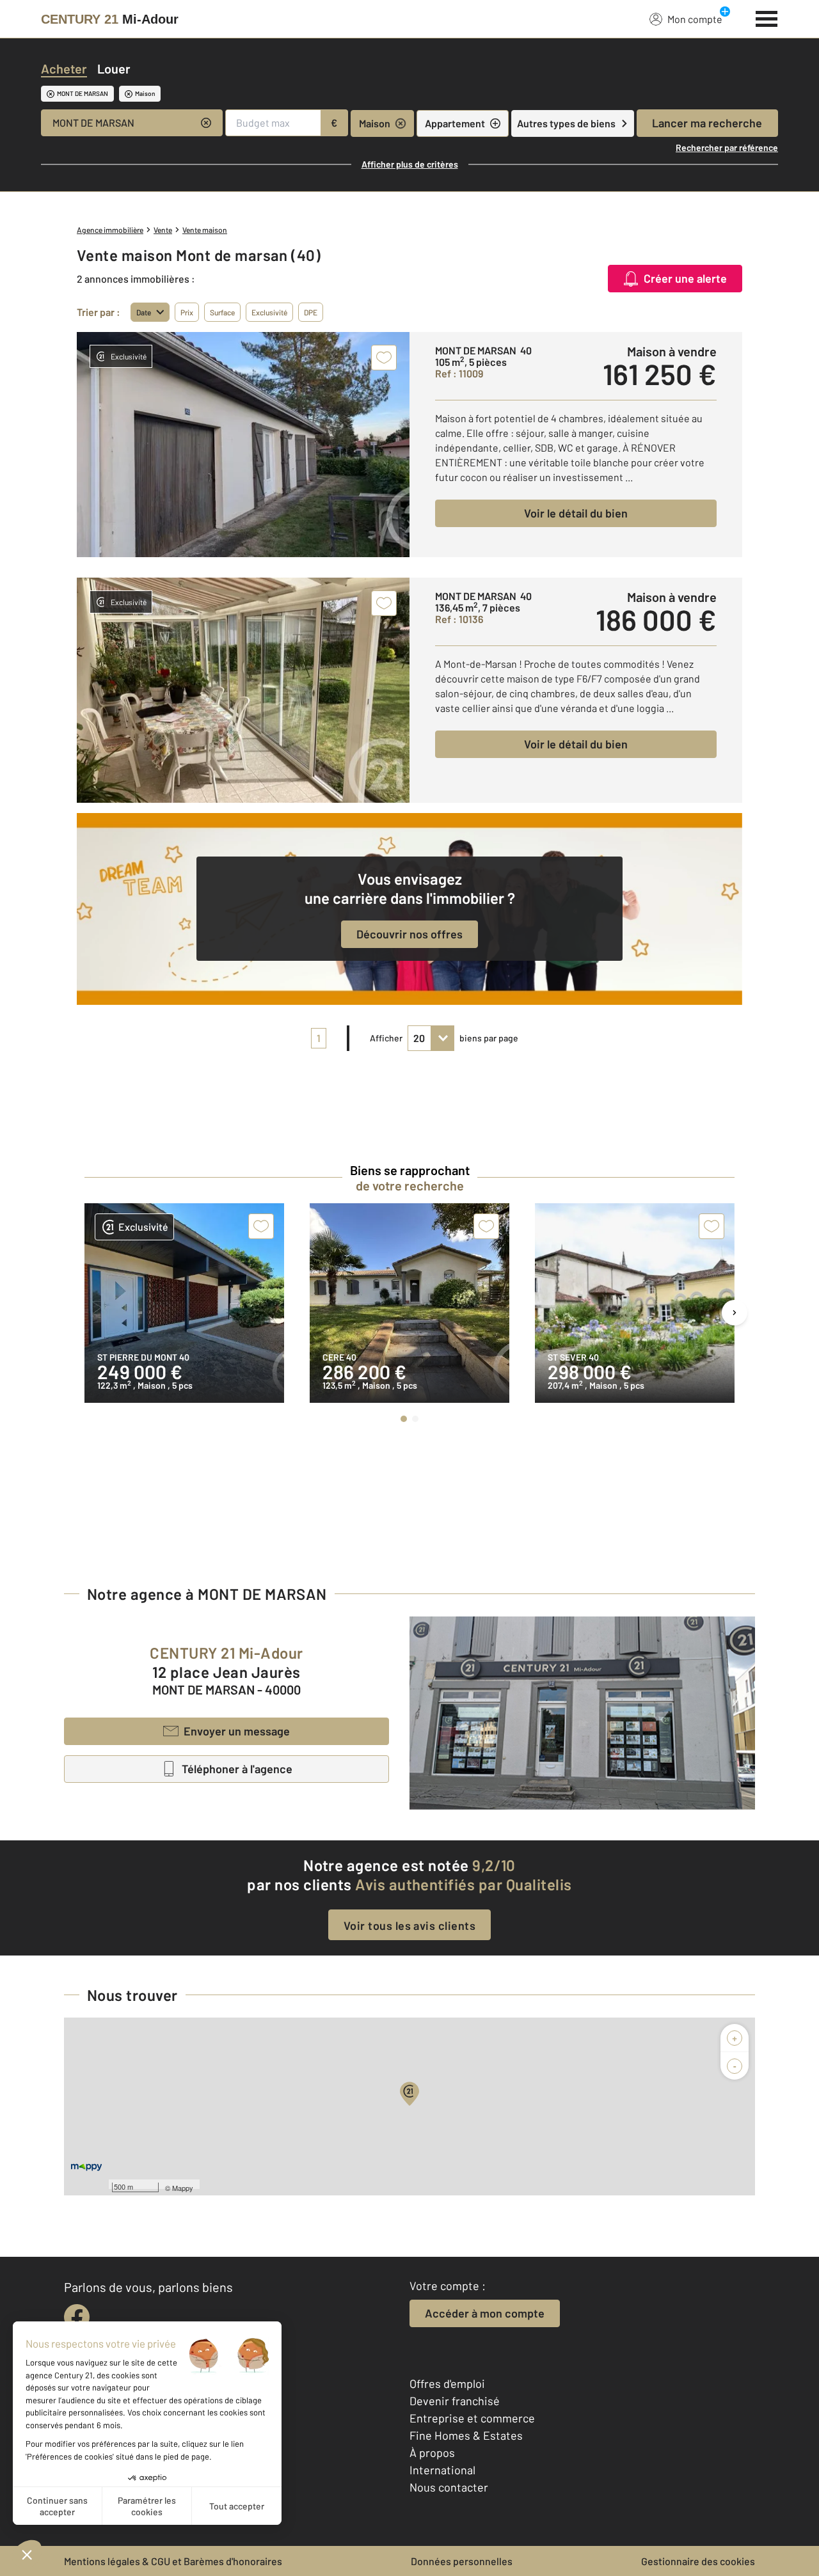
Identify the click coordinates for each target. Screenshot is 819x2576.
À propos (432, 2453)
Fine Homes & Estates (466, 2435)
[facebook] (77, 2317)
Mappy (183, 2188)
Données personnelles (462, 2561)
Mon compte (695, 19)
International (442, 2470)
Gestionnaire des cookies (698, 2561)
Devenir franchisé (455, 2401)
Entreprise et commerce (472, 2418)
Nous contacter (449, 2487)
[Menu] (767, 17)
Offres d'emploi (447, 2383)
